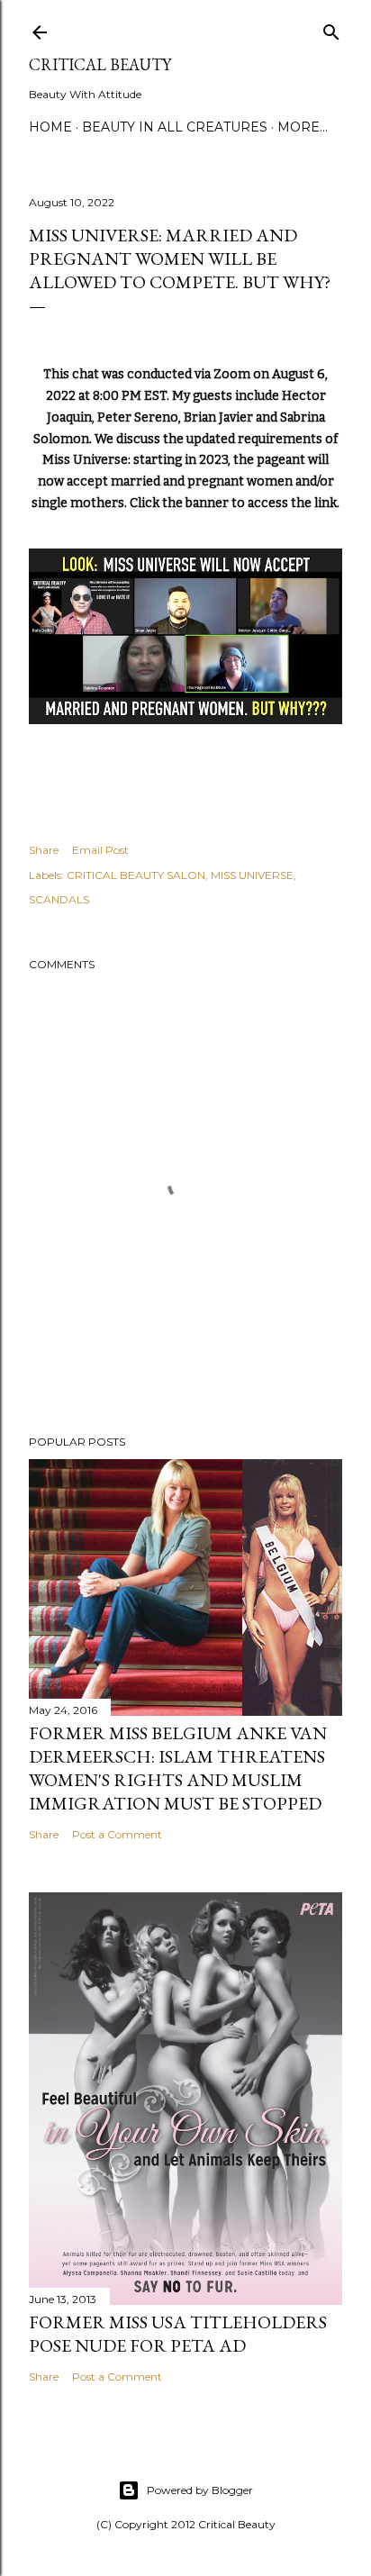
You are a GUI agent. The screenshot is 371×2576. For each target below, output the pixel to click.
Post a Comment (117, 1834)
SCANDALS (59, 899)
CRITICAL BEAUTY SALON (136, 875)
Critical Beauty (100, 64)
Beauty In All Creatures (175, 127)
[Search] (331, 28)
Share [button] (44, 850)
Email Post (100, 850)
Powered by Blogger (200, 2490)
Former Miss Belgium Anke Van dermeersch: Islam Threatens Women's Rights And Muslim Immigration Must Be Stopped (178, 1768)
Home (50, 127)
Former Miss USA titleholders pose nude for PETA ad (178, 2334)
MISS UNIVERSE (252, 875)
